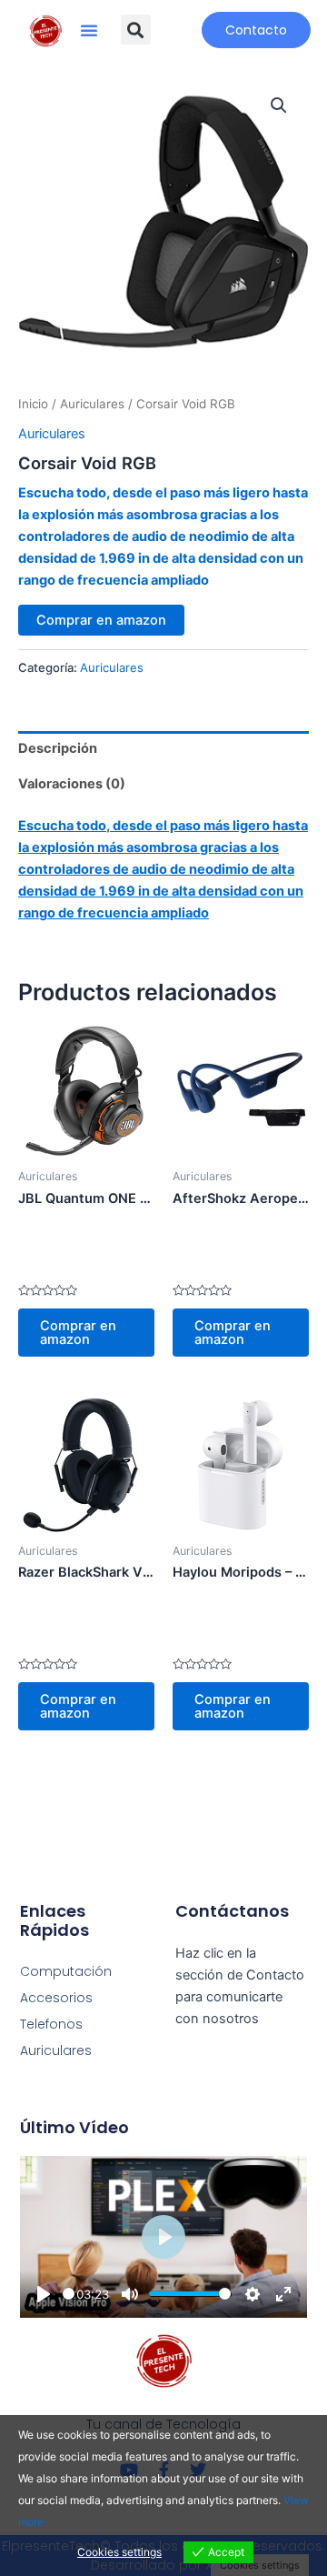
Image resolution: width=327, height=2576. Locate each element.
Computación (66, 1971)
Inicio (33, 404)
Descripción (58, 748)
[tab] (163, 749)
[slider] (69, 2294)
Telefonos (51, 2024)
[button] (89, 30)
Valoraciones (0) (72, 784)
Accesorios (56, 1998)
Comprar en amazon (101, 620)
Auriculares (92, 404)
